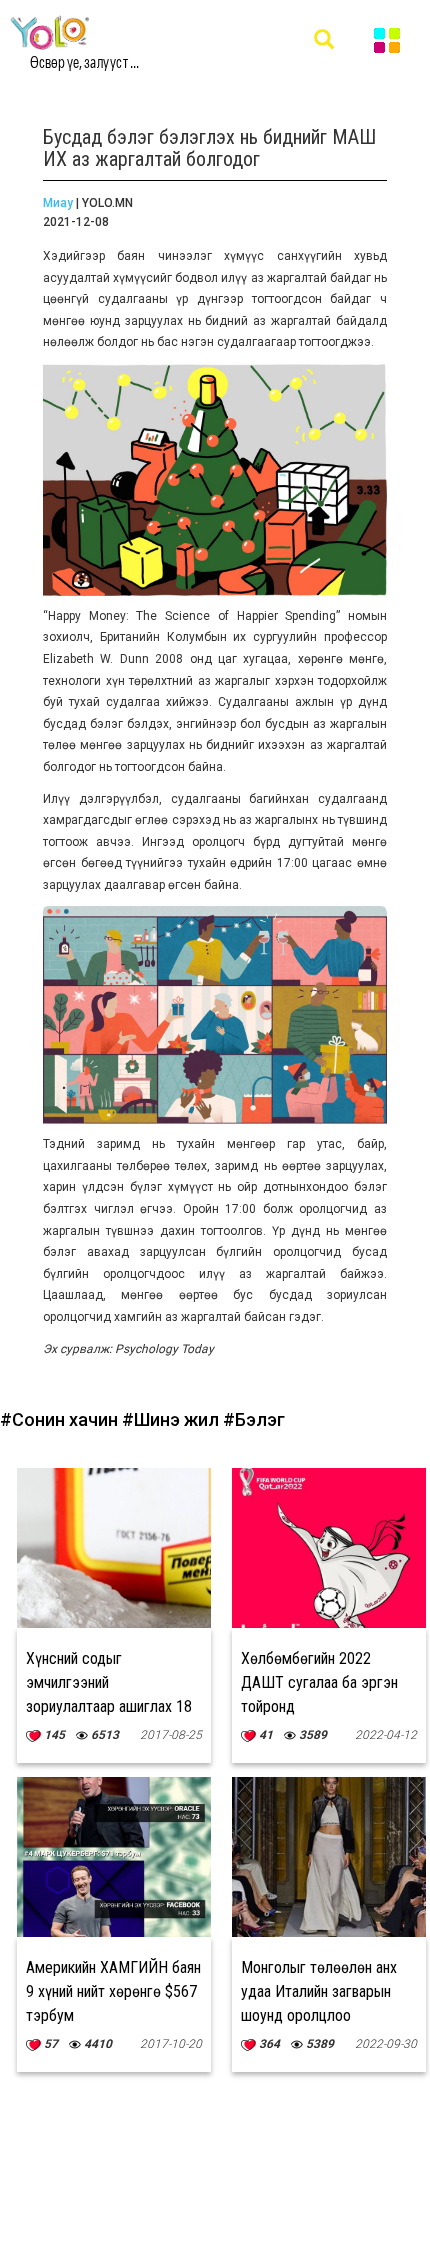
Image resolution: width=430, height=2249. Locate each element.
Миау (58, 203)
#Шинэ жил (172, 1419)
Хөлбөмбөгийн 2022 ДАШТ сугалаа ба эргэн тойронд (319, 1682)
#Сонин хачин (61, 1419)
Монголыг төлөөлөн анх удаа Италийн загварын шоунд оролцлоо (319, 1991)
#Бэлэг (254, 1419)
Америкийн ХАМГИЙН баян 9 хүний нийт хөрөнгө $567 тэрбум (113, 1991)
